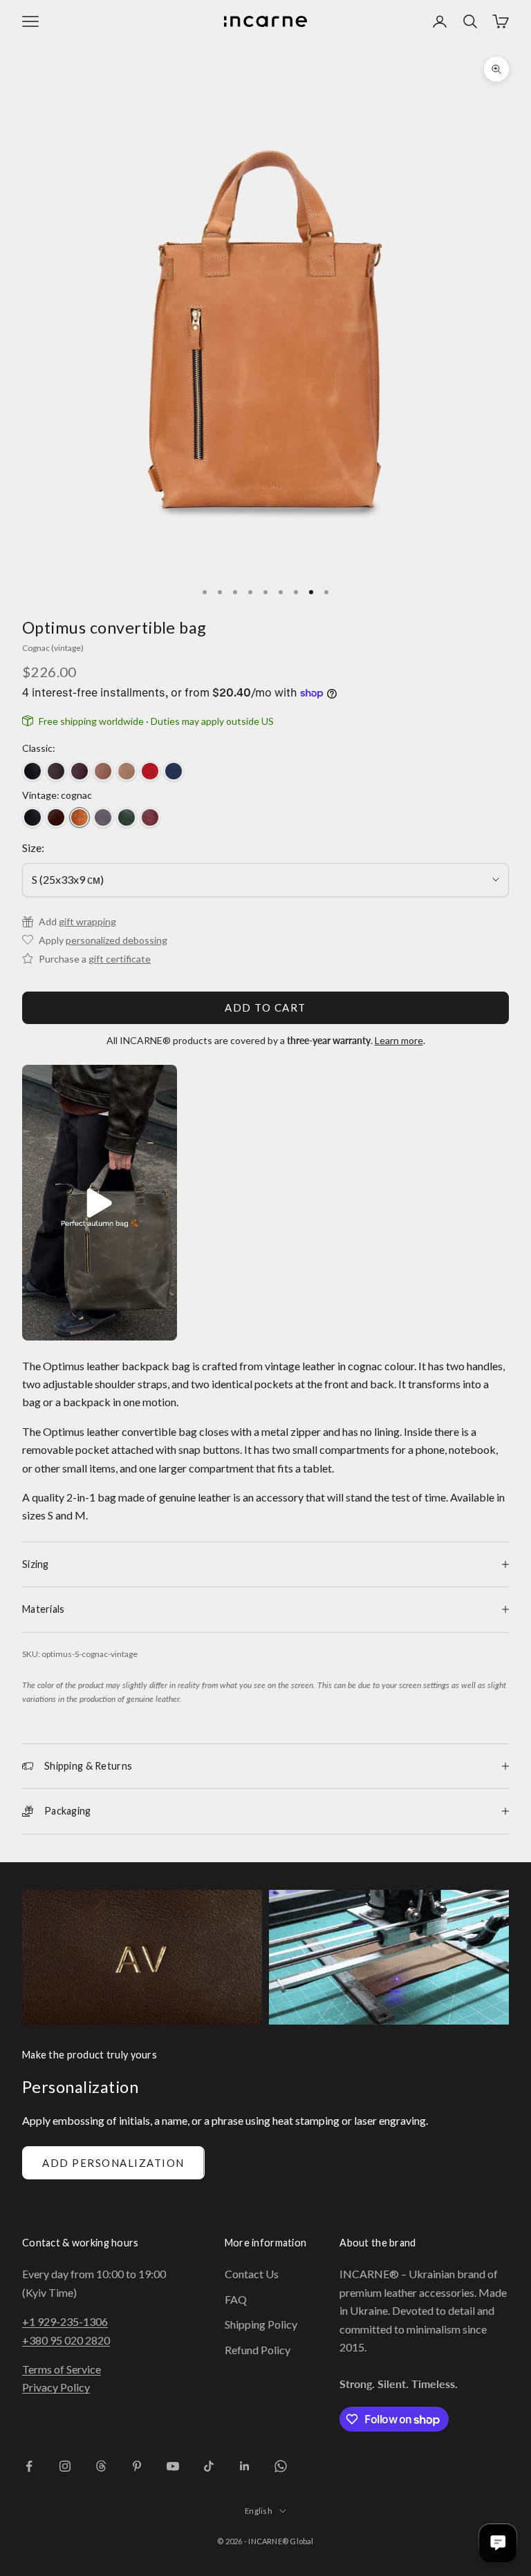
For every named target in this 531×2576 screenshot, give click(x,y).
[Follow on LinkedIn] (245, 2466)
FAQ (236, 2299)
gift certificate (120, 959)
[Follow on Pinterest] (137, 2466)
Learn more (399, 1040)
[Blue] (174, 771)
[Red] (150, 771)
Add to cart (265, 1007)
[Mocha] (103, 771)
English (259, 2511)
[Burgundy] (80, 771)
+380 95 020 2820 (66, 2340)
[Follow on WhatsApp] (281, 2466)
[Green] (127, 817)
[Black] (32, 771)
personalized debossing (117, 940)
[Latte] (127, 771)
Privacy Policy (56, 2387)
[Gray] (103, 817)
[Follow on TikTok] (209, 2466)
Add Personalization (113, 2163)
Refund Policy (258, 2350)
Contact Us (252, 2274)
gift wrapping (87, 921)
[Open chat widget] (498, 2543)
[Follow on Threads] (101, 2466)
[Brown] (56, 817)
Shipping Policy (261, 2324)
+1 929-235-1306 (65, 2321)
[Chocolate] (56, 771)
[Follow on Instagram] (65, 2466)
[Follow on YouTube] (173, 2466)
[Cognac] (80, 817)
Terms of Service (62, 2369)
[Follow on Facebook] (29, 2466)
